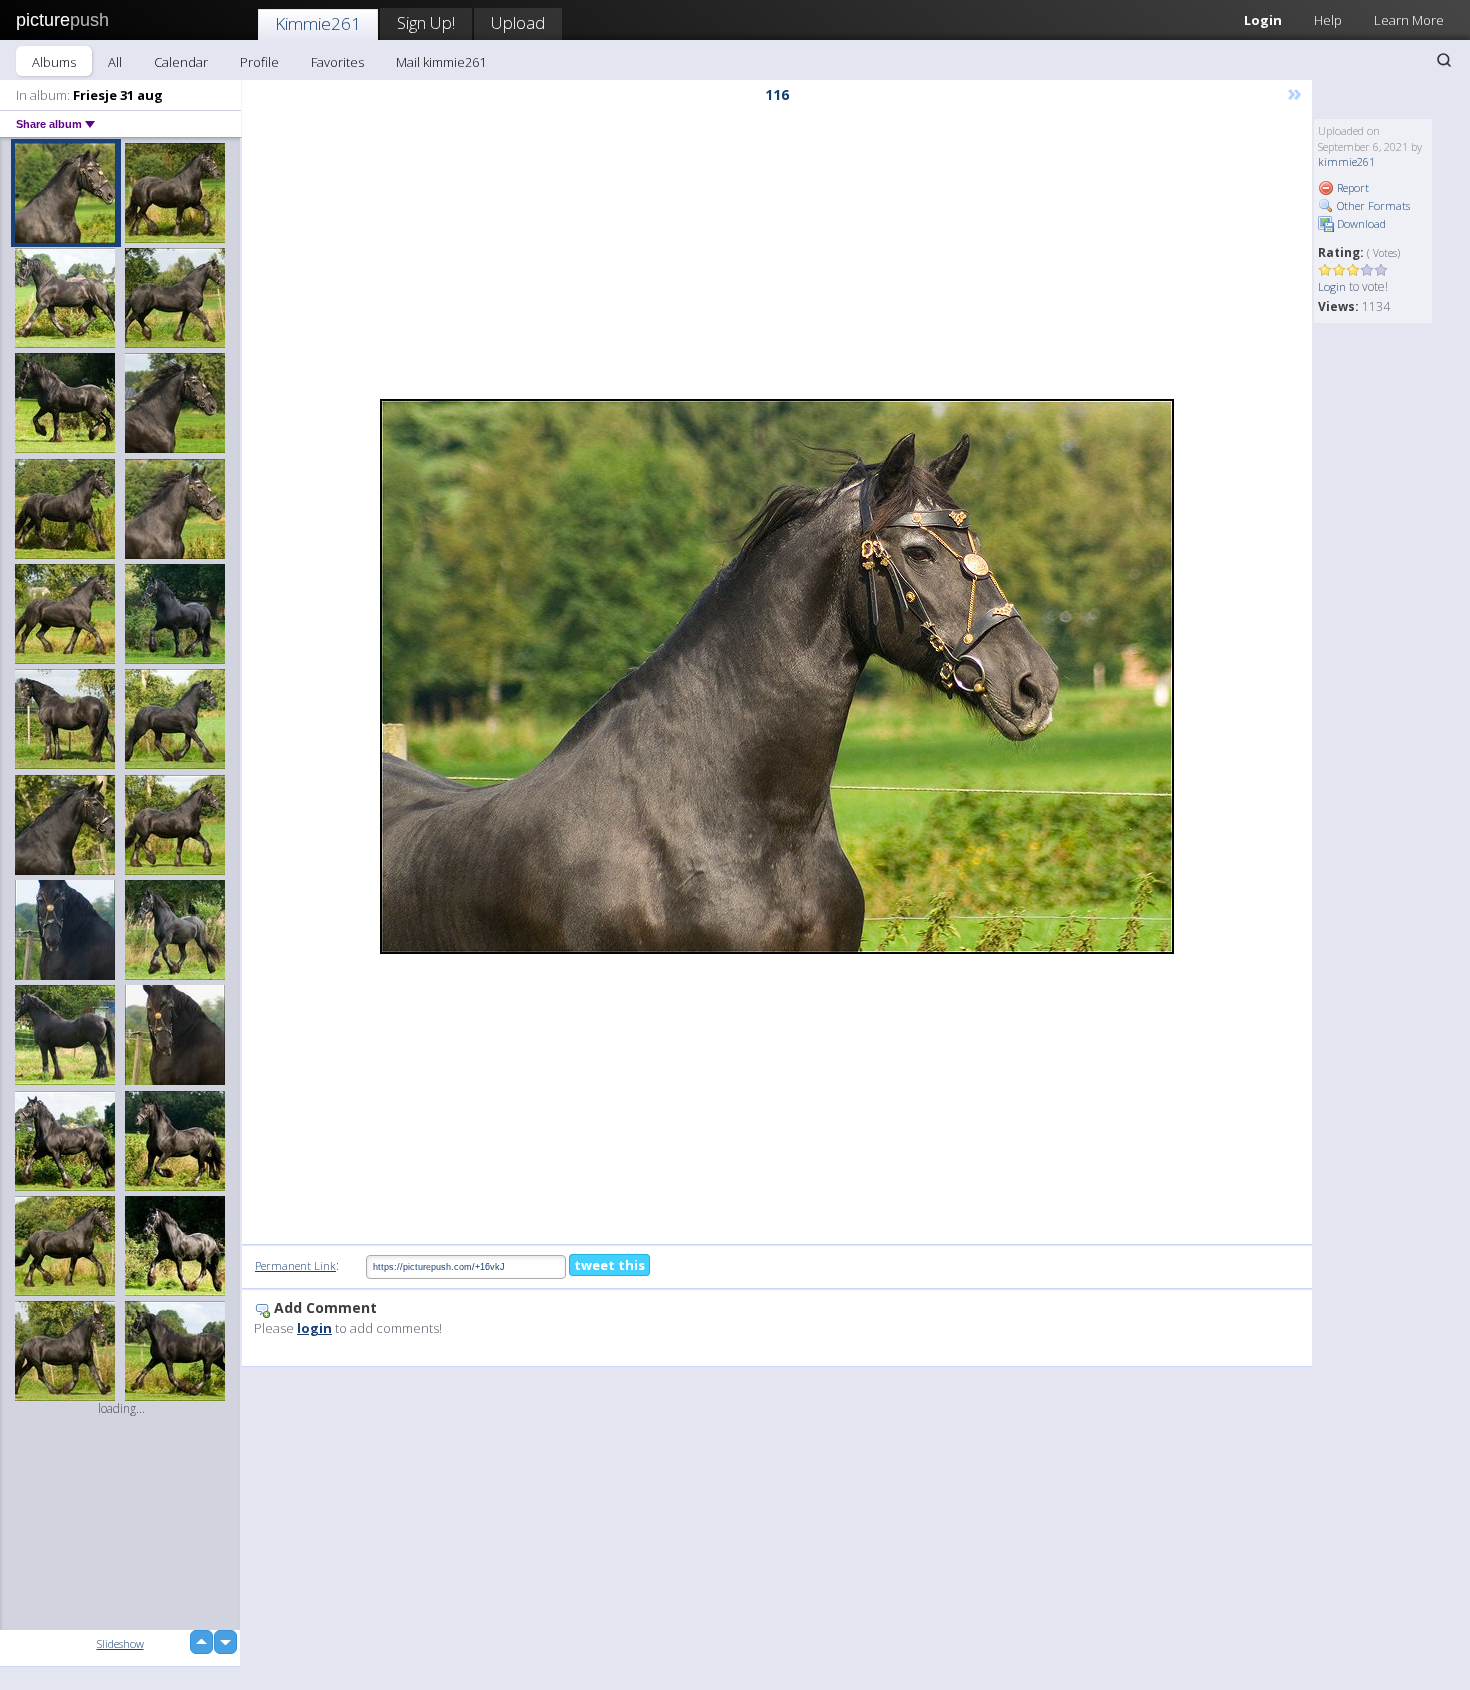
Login (1263, 20)
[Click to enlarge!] (777, 676)
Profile (259, 62)
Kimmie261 (318, 23)
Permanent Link (295, 1265)
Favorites (337, 62)
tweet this (609, 1265)
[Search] (1444, 60)
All (115, 62)
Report (1351, 187)
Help (1328, 20)
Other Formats (1372, 205)
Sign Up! (426, 22)
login (314, 1328)
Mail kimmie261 (441, 62)
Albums (54, 62)
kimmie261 (1346, 161)
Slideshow (120, 1643)
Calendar (181, 62)
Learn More (1409, 20)
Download (1360, 223)
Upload (518, 22)
